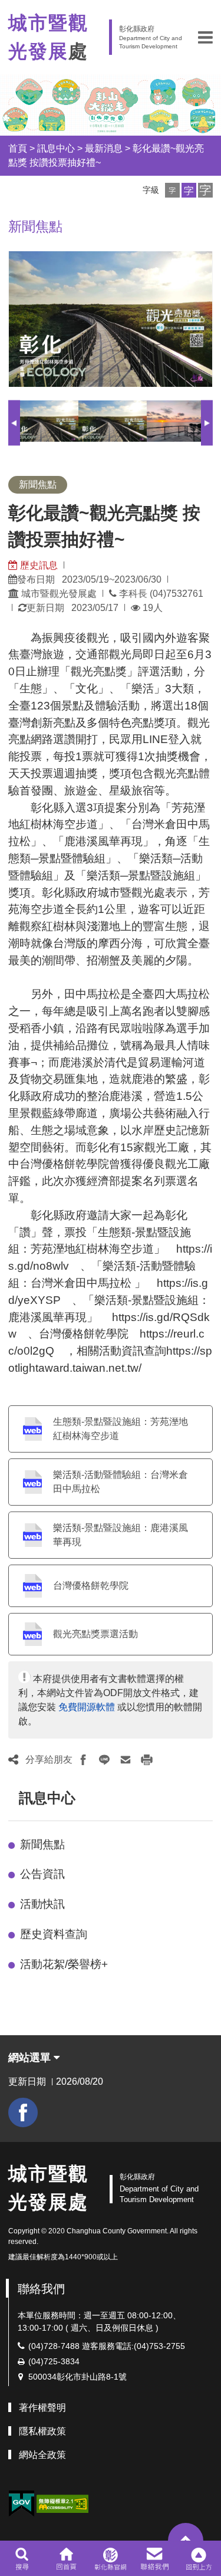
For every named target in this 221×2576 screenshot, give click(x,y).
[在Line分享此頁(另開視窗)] (104, 1760)
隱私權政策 (42, 2431)
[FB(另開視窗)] (23, 2112)
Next (207, 423)
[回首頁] (66, 2558)
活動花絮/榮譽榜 (64, 1964)
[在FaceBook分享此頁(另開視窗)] (83, 1760)
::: (14, 1798)
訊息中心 (56, 148)
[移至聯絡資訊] (155, 2558)
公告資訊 (42, 1874)
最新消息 (104, 148)
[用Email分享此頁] (126, 1760)
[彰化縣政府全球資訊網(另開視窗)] (111, 2558)
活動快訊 (42, 1904)
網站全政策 (42, 2455)
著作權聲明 (42, 2408)
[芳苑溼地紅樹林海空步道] (113, 421)
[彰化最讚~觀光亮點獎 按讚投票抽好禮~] (44, 421)
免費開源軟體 (87, 1707)
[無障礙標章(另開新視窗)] (62, 2503)
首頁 (18, 148)
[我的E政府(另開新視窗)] (21, 2504)
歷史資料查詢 (54, 1934)
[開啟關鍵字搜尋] (22, 2558)
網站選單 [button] (31, 2058)
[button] (205, 37)
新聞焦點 (42, 1844)
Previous (14, 423)
